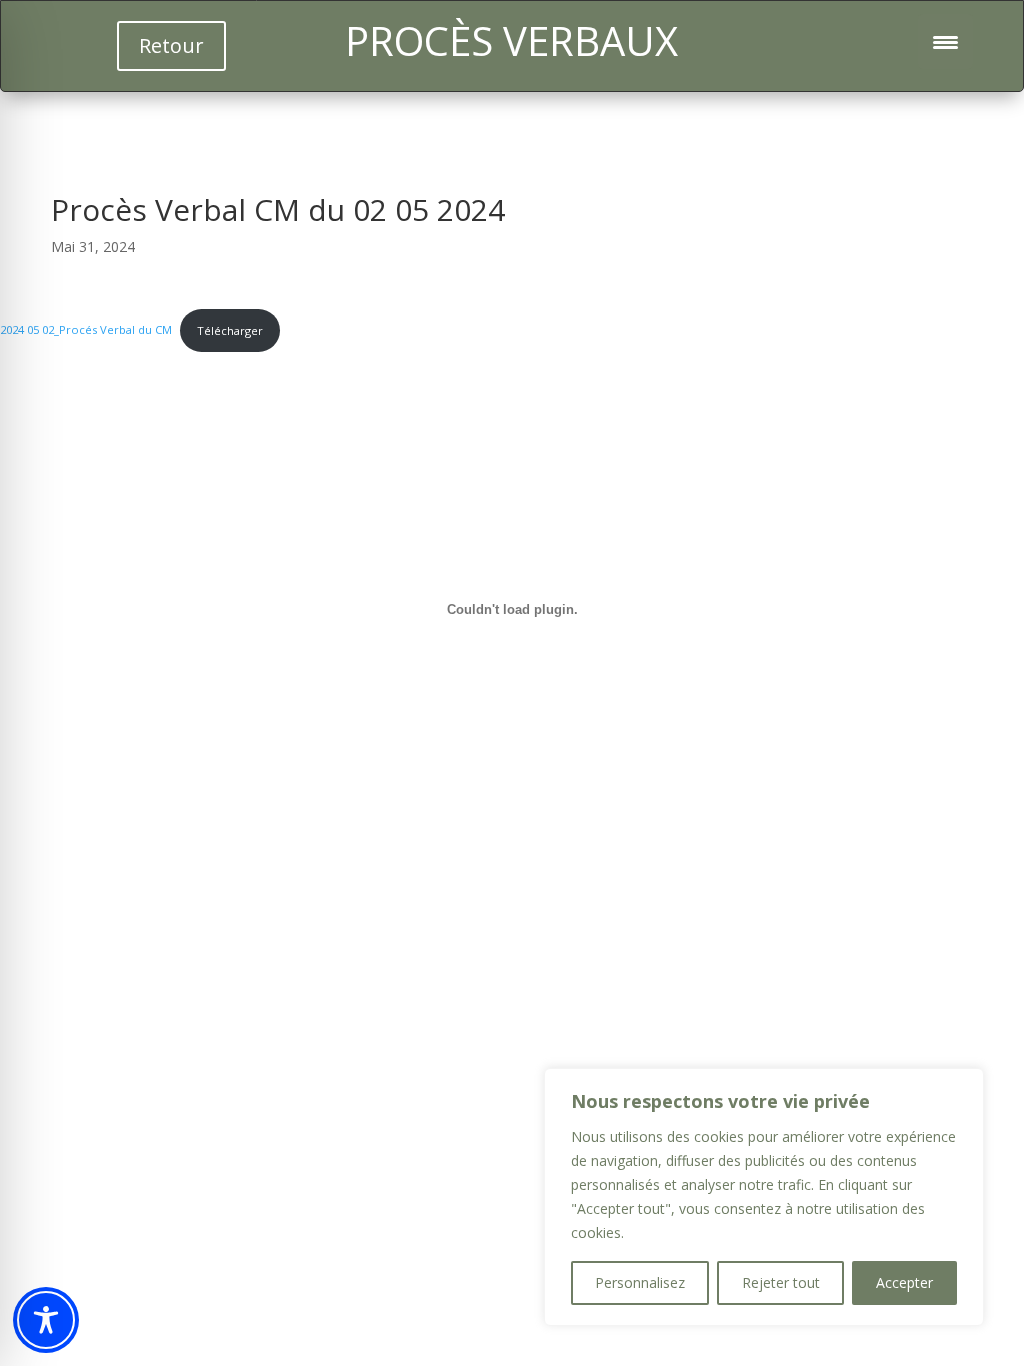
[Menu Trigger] (945, 41)
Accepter (904, 1282)
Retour (171, 45)
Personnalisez (640, 1282)
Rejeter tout (781, 1282)
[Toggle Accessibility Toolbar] (46, 1320)
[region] (764, 1197)
